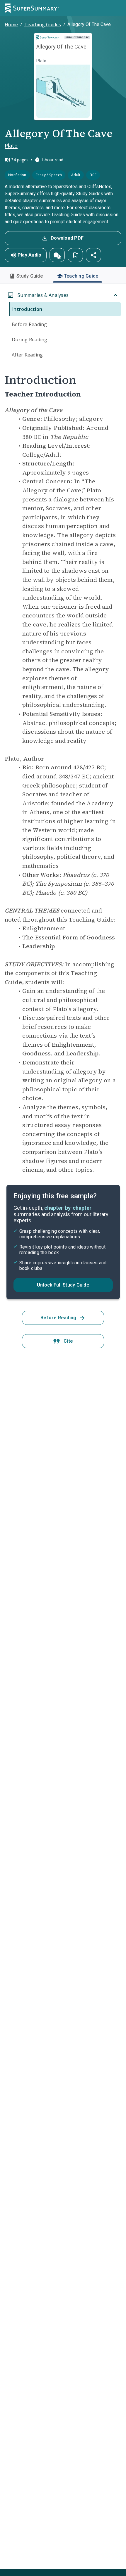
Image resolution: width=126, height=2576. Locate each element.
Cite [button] (68, 1341)
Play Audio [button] (30, 255)
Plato (11, 146)
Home (11, 25)
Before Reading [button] (58, 1318)
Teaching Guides (43, 25)
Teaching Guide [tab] (81, 276)
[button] (57, 255)
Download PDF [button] (67, 238)
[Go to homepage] (32, 8)
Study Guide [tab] (30, 276)
